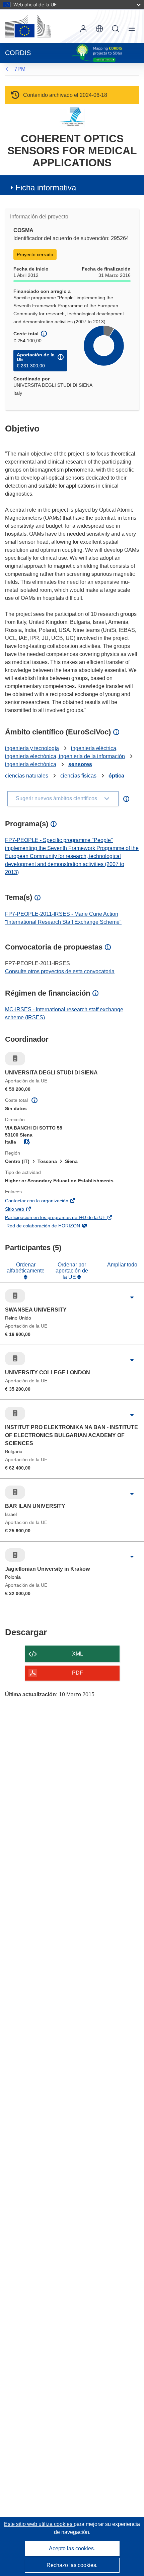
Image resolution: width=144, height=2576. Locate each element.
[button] (99, 29)
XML (78, 1654)
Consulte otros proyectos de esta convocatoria (60, 971)
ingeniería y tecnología (32, 748)
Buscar (116, 29)
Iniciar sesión (83, 29)
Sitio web (24, 1210)
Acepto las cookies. (72, 2548)
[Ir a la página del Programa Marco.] (72, 117)
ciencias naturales (27, 776)
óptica (116, 776)
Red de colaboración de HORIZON (52, 1226)
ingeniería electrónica (31, 764)
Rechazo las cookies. (72, 2565)
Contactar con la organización (47, 1201)
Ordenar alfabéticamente (26, 1268)
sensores (80, 764)
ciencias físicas (78, 776)
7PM (20, 69)
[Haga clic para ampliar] (132, 1298)
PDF (78, 1673)
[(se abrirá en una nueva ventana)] (28, 26)
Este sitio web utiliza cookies (39, 2524)
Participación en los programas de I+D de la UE (65, 1218)
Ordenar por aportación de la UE (72, 1271)
